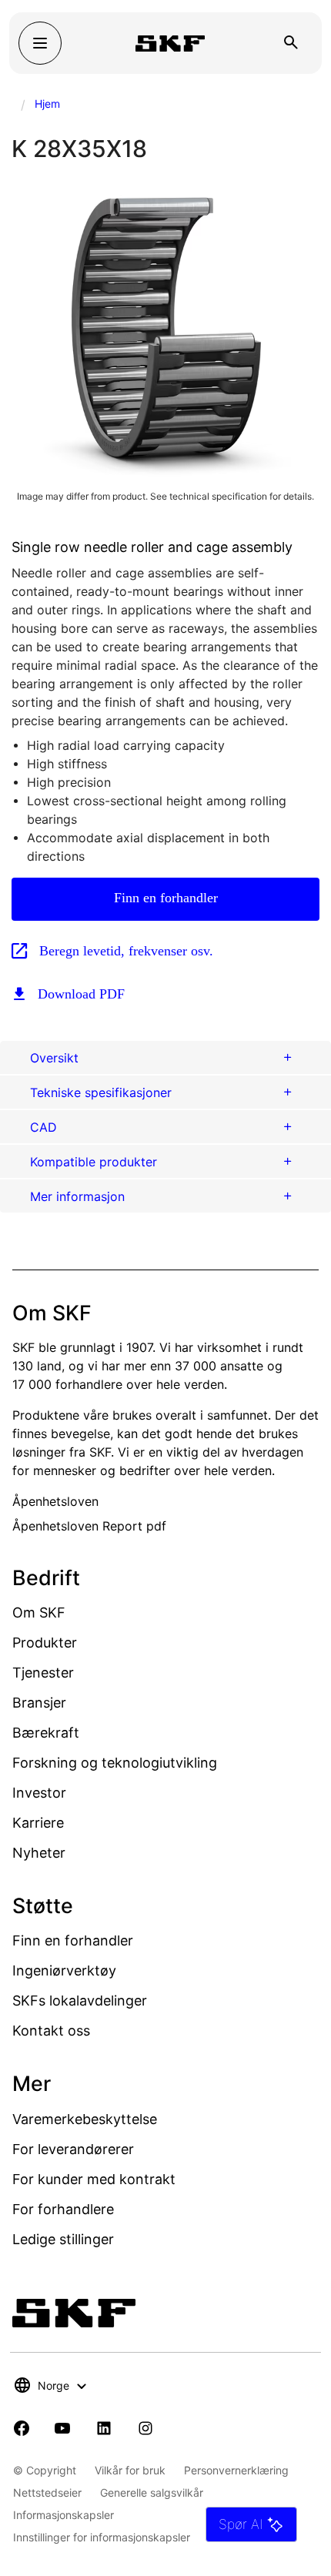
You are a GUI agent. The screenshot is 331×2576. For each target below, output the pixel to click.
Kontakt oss (51, 2031)
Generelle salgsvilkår (152, 2492)
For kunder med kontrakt (94, 2179)
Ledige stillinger (63, 2239)
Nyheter (39, 1853)
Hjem (47, 104)
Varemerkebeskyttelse (85, 2119)
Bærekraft (46, 1733)
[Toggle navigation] (40, 43)
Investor (39, 1793)
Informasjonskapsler (64, 2515)
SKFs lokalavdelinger (80, 2001)
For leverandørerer (73, 2149)
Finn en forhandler (166, 898)
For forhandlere (63, 2209)
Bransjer (39, 1703)
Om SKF (39, 1613)
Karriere (38, 1823)
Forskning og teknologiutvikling (115, 1763)
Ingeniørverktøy (64, 1970)
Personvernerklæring (236, 2470)
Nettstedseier (47, 2492)
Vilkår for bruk (130, 2470)
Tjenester (43, 1673)
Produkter (45, 1643)
